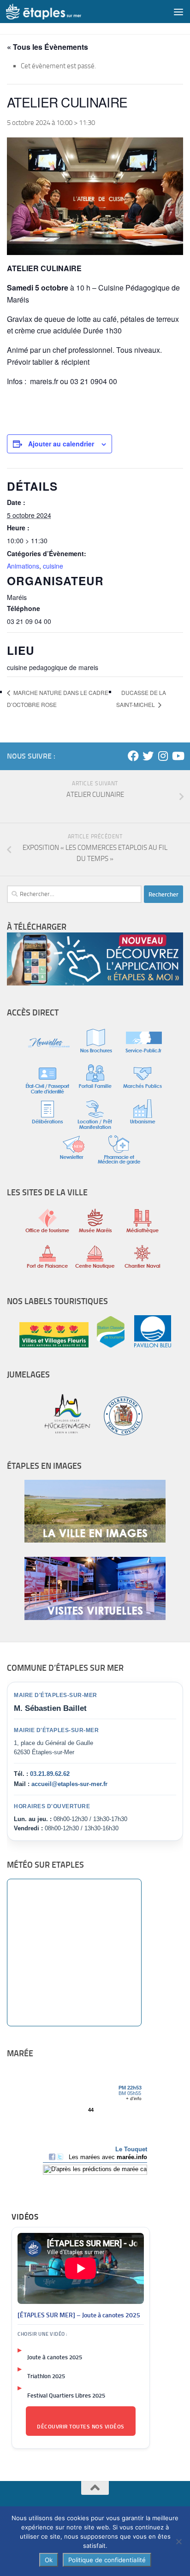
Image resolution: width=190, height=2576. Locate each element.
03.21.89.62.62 (50, 1774)
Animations (23, 566)
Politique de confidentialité (107, 2560)
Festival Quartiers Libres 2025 (66, 2395)
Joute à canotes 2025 (55, 2357)
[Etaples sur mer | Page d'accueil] (56, 12)
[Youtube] (178, 756)
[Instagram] (163, 756)
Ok (49, 2560)
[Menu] (178, 12)
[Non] (178, 2541)
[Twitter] (148, 756)
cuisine (53, 566)
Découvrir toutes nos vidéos (81, 2427)
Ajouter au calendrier (61, 444)
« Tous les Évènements (47, 47)
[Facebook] (133, 756)
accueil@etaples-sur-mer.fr (69, 1784)
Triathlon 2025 (46, 2376)
